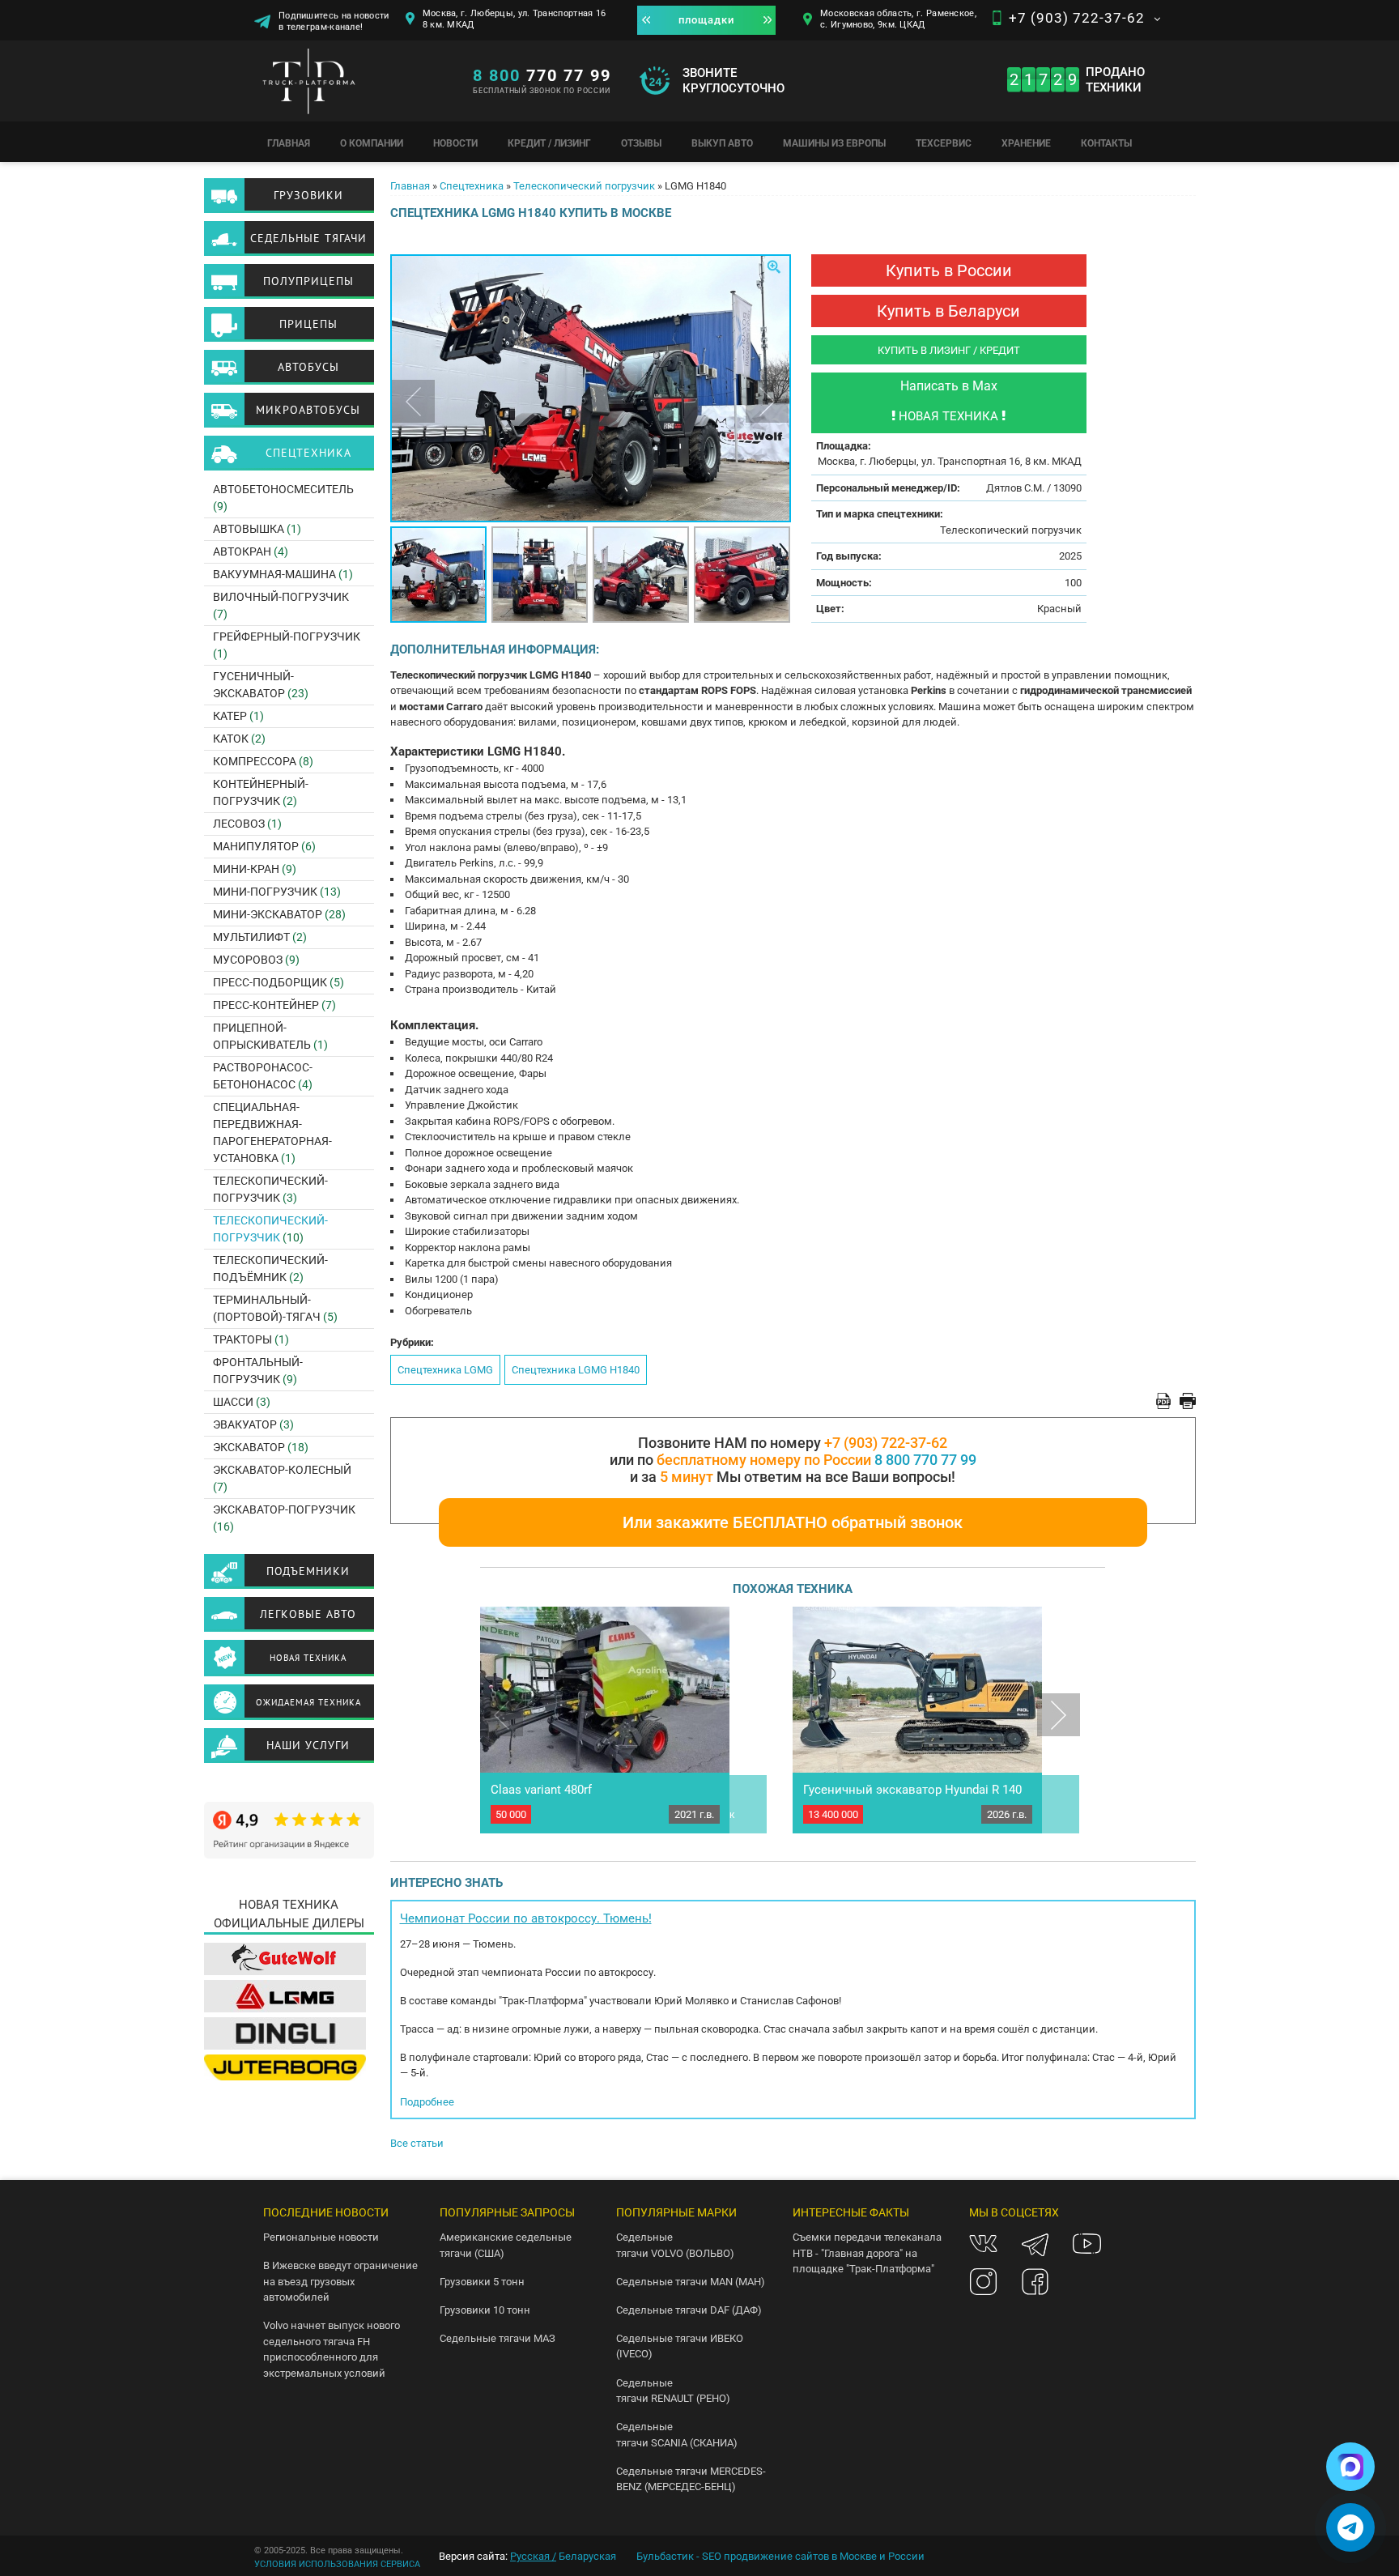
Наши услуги (308, 1745)
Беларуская (587, 2556)
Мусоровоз (248, 960)
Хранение (1026, 143)
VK (983, 2244)
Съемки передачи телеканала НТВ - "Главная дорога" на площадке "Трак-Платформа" (867, 2253)
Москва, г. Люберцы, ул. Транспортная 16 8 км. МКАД (515, 19)
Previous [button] (413, 401)
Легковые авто (308, 1614)
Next (1059, 1715)
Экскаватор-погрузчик (284, 1509)
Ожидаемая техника (308, 1702)
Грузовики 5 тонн (482, 2282)
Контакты (1106, 143)
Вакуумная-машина (274, 574)
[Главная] (355, 85)
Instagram (983, 2282)
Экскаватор (249, 1447)
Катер (230, 716)
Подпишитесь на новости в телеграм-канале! (334, 17)
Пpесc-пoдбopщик (270, 982)
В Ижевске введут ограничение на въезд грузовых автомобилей (340, 2281)
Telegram (1035, 2244)
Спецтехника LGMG (445, 1370)
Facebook (1035, 2282)
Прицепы (308, 324)
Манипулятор (256, 846)
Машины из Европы (834, 143)
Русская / (533, 2556)
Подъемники (308, 1571)
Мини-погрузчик (265, 892)
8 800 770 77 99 (925, 1460)
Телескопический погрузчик (584, 186)
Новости (455, 143)
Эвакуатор (245, 1424)
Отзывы (641, 143)
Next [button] (767, 401)
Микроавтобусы (308, 410)
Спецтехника (472, 186)
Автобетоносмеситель (283, 489)
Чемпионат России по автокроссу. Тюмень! (526, 1918)
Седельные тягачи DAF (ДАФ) (689, 2310)
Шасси (233, 1402)
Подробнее (427, 2102)
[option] (591, 388)
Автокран (242, 551)
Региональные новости (321, 2237)
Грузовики (308, 195)
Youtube (1087, 2244)
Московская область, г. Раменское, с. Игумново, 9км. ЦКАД (898, 19)
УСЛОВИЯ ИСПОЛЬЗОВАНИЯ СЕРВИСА (337, 2564)
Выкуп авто (722, 143)
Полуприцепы (308, 281)
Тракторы (242, 1339)
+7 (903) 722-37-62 (1077, 18)
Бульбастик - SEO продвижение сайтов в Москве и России (780, 2556)
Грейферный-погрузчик (287, 637)
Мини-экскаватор (268, 914)
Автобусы (308, 367)
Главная (289, 143)
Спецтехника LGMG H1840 (576, 1370)
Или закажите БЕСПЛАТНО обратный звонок (793, 1522)
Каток (231, 739)
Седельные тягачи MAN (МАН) (691, 2282)
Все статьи (417, 2143)
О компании (372, 143)
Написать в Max (949, 386)
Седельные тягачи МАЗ (498, 2338)
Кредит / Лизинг (549, 143)
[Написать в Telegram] (1350, 2527)
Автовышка (249, 529)
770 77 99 (542, 75)
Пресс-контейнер (266, 1005)
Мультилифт (251, 937)
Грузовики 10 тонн (485, 2310)
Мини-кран (246, 869)
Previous (502, 1715)
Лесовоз (239, 824)
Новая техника (308, 1658)
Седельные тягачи (308, 238)
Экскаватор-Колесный (282, 1470)
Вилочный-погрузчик (281, 597)
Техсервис (944, 143)
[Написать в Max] (1350, 2467)
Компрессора (255, 761)
